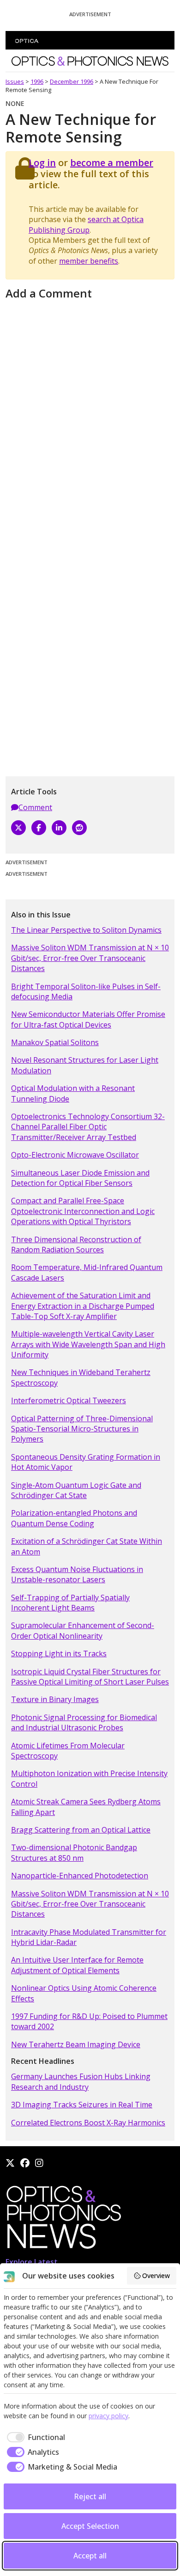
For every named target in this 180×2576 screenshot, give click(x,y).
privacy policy (108, 2416)
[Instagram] (39, 2163)
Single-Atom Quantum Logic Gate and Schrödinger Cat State (76, 1490)
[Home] (63, 2220)
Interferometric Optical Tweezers (69, 1400)
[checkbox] (34, 2437)
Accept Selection (90, 2526)
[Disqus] (90, 419)
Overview (156, 2276)
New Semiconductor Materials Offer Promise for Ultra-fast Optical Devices (88, 1019)
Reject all (90, 2496)
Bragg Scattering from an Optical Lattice (81, 1830)
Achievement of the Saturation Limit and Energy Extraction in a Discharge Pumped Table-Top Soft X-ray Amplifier (83, 1306)
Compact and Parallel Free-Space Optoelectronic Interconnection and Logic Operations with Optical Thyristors (83, 1211)
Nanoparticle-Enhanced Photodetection (80, 1876)
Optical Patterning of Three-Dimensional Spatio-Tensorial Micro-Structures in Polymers (82, 1429)
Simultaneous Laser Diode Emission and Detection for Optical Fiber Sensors (80, 1178)
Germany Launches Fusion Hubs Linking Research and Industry (81, 2081)
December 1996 (72, 81)
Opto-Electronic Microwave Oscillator (75, 1155)
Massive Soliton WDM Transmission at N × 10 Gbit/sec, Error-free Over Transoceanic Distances (90, 958)
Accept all (90, 2556)
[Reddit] (79, 828)
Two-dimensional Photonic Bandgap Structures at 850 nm (74, 1852)
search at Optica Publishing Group (86, 224)
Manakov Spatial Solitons (55, 1042)
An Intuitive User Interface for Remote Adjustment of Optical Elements (77, 1965)
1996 (37, 81)
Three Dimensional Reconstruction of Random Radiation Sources (76, 1245)
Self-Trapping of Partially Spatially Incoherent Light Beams (70, 1603)
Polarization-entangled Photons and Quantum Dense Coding (74, 1518)
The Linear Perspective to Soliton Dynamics (86, 930)
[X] (18, 828)
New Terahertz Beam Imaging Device (76, 2044)
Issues (15, 81)
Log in (42, 163)
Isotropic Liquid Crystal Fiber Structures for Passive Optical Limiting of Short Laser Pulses (90, 1677)
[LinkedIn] (59, 828)
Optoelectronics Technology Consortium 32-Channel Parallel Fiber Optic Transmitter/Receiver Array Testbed (88, 1127)
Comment (35, 807)
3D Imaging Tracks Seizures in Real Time (82, 2105)
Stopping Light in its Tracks (59, 1653)
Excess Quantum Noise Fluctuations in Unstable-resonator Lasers (77, 1574)
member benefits (89, 261)
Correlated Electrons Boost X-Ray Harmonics (88, 2123)
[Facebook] (39, 828)
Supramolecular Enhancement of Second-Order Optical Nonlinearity (83, 1630)
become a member (112, 163)
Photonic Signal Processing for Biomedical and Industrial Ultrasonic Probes (84, 1722)
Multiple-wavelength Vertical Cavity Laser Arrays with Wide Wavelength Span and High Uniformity (88, 1344)
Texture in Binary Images (55, 1699)
